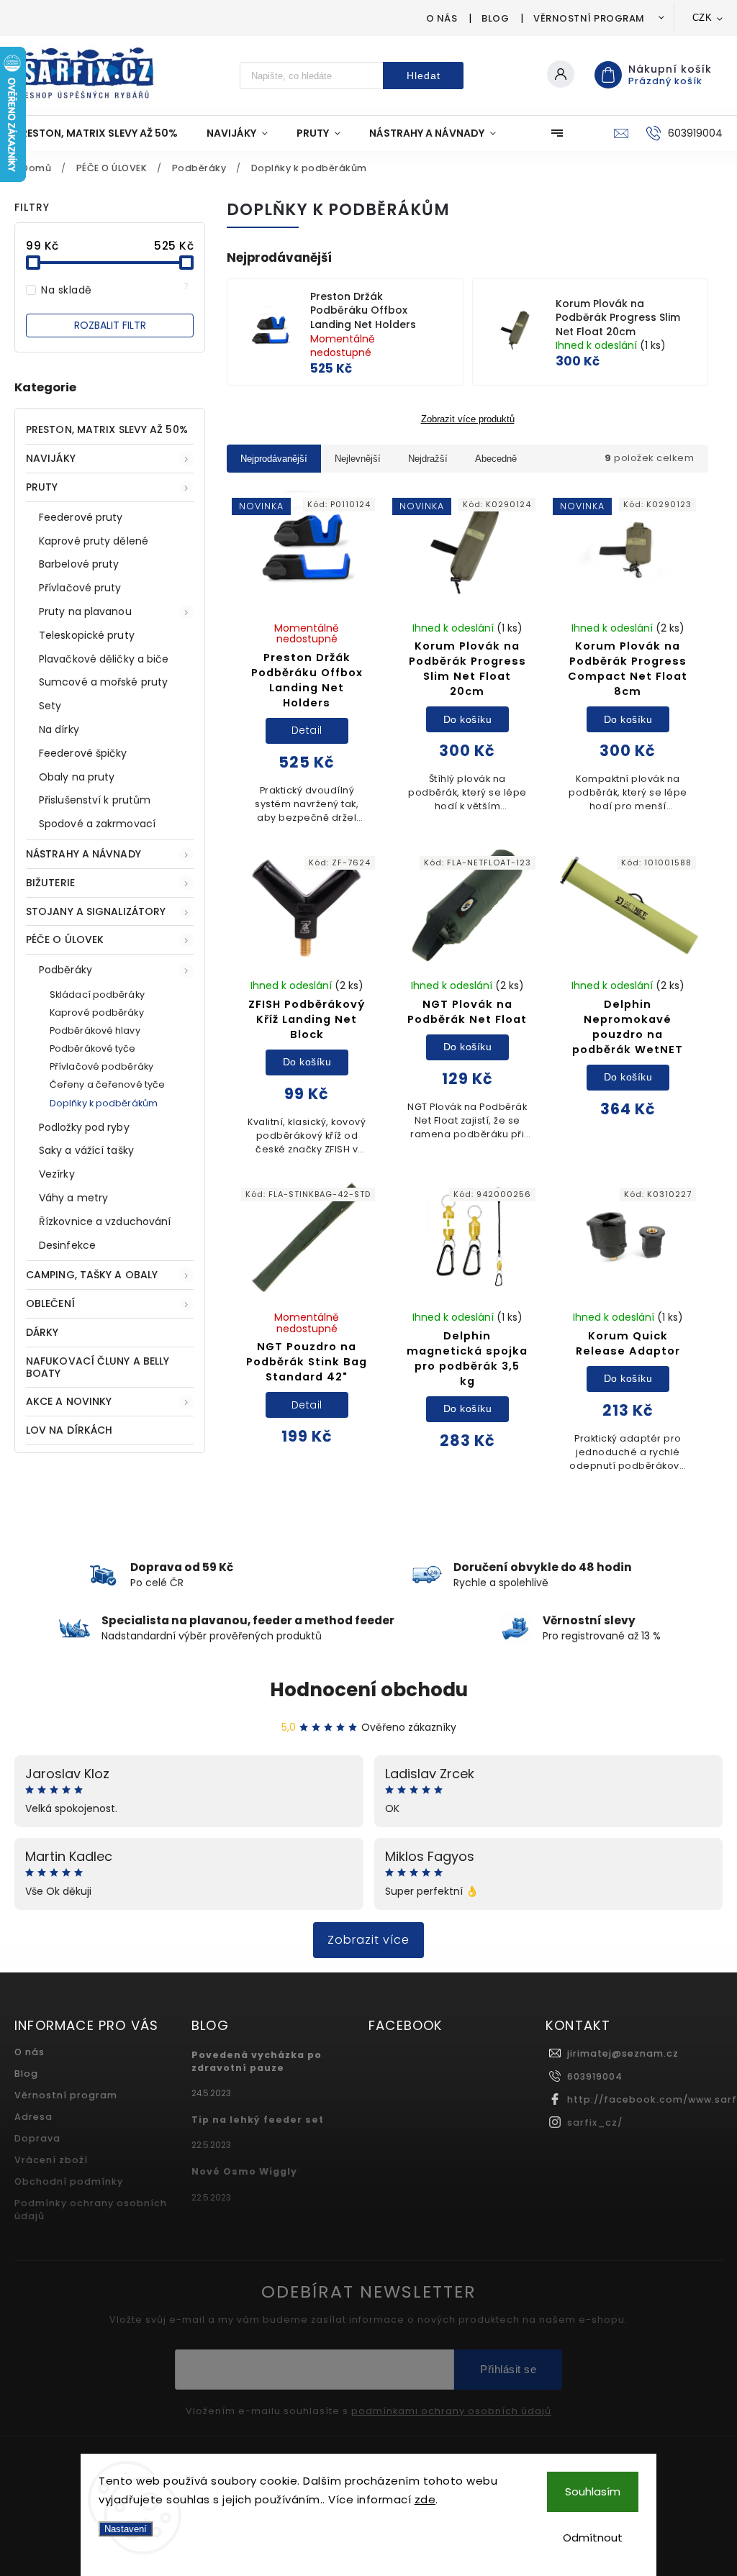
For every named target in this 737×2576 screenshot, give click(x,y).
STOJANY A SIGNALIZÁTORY (96, 911)
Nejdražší (428, 459)
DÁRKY (42, 1332)
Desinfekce (67, 1245)
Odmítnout (593, 2538)
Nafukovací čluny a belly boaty (98, 1367)
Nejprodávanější (274, 459)
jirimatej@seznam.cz (623, 2053)
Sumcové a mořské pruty (103, 682)
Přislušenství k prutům (95, 800)
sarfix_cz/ (595, 2122)
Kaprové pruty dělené (94, 541)
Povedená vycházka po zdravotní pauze (257, 2061)
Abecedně (496, 459)
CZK (702, 18)
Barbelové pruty (79, 564)
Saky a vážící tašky (86, 1150)
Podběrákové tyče (93, 1048)
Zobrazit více (368, 1940)
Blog (495, 18)
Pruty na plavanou (85, 611)
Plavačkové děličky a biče (104, 659)
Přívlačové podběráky (101, 1066)
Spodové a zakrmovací (97, 824)
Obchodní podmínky (69, 2181)
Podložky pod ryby (84, 1127)
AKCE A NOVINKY (69, 1401)
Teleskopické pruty (87, 635)
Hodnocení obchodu (369, 1690)
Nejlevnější (358, 459)
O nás (442, 18)
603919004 (595, 2076)
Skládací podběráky (97, 995)
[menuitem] (103, 133)
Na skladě (115, 290)
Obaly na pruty (77, 777)
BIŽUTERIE (50, 883)
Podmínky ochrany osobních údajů (91, 2209)
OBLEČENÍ (50, 1303)
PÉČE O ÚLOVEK (65, 939)
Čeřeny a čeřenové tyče (107, 1084)
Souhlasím (593, 2491)
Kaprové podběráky (97, 1012)
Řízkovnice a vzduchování (105, 1221)
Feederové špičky (83, 753)
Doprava (37, 2138)
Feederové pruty (81, 517)
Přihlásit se (508, 2369)
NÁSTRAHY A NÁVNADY (83, 854)
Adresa (33, 2117)
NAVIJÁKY (51, 458)
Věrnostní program (589, 18)
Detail (307, 730)
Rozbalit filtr (110, 325)
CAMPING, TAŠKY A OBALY (92, 1275)
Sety (50, 706)
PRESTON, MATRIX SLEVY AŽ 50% (107, 429)
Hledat (424, 76)
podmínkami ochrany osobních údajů (451, 2411)
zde (425, 2499)
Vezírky (57, 1174)
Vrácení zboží (51, 2160)
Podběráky (65, 970)
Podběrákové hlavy (95, 1030)
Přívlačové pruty (80, 588)
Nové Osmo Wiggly (244, 2171)
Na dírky (59, 729)
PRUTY (42, 487)
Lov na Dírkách (69, 1430)
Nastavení (126, 2529)
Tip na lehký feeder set (258, 2120)
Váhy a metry (73, 1198)
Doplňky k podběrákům (104, 1103)
